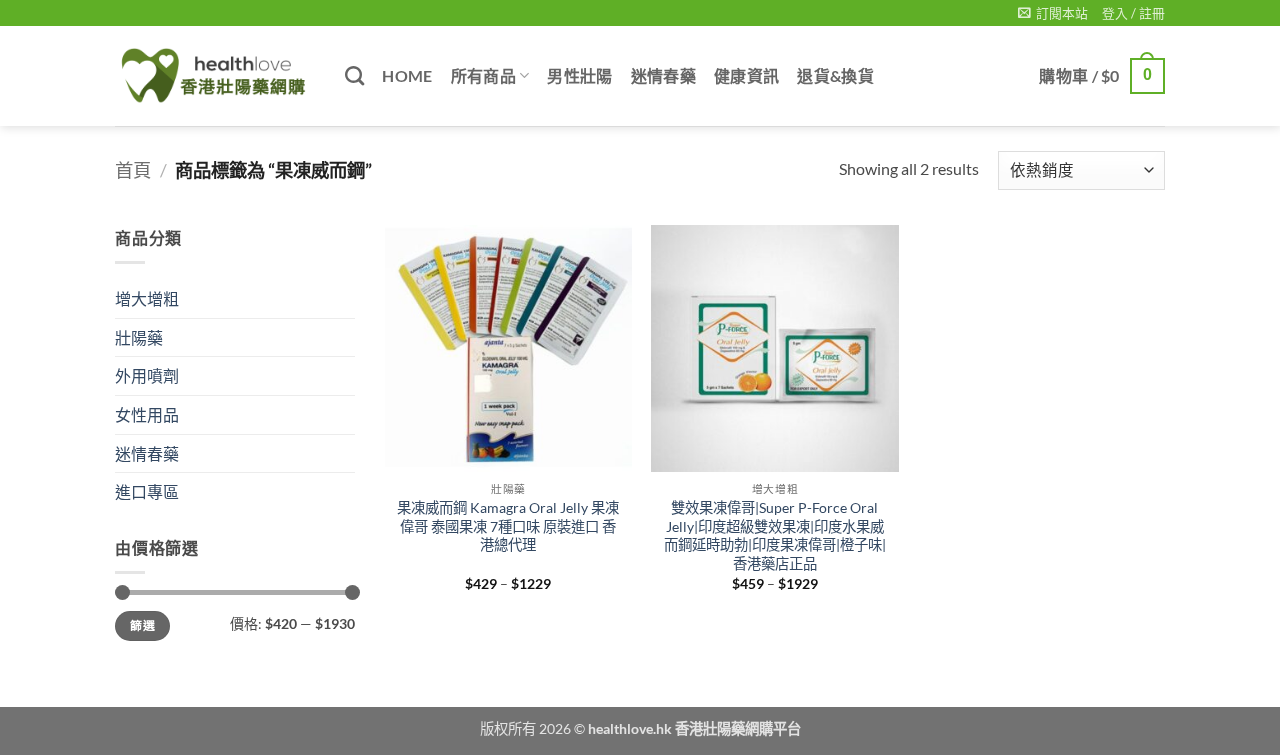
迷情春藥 (663, 75)
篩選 (142, 625)
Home (407, 75)
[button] (1053, 13)
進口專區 (147, 491)
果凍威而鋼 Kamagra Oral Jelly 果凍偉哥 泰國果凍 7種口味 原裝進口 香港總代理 (508, 526)
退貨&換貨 (835, 75)
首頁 (133, 170)
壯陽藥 (139, 337)
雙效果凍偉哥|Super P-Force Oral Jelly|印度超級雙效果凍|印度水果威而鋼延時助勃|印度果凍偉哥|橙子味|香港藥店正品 (775, 535)
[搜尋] (354, 75)
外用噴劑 (147, 375)
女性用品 (147, 414)
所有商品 (483, 75)
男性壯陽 (579, 75)
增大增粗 (147, 298)
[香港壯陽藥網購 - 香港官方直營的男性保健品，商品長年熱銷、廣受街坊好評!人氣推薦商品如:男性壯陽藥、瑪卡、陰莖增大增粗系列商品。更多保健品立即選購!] (215, 76)
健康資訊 (746, 75)
